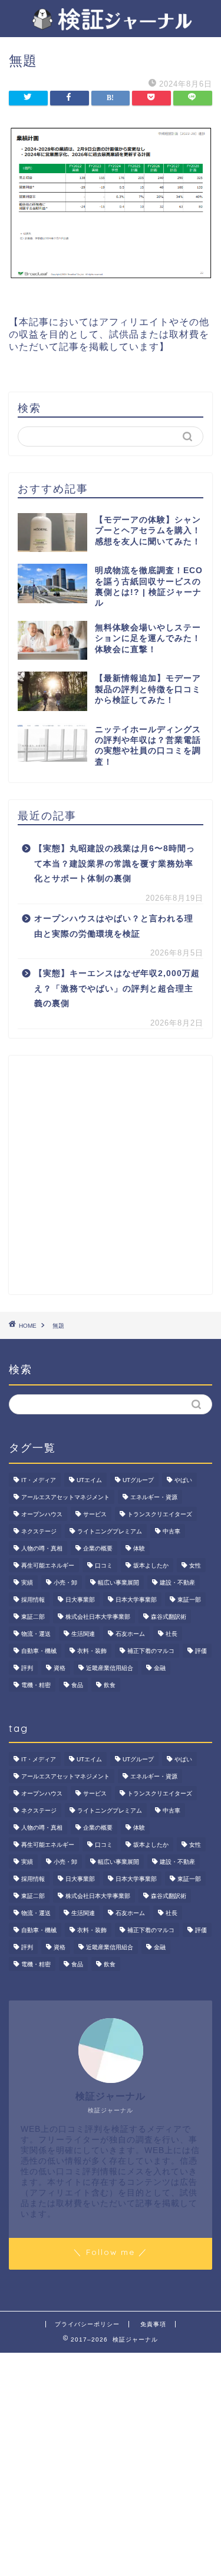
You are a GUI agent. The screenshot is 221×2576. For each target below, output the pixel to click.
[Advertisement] (111, 1175)
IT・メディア (39, 1480)
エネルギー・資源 (154, 1497)
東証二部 (33, 1617)
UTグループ (138, 1480)
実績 (27, 1583)
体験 (139, 1548)
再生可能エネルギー (48, 1565)
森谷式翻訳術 (169, 1617)
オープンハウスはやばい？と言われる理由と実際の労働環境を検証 (114, 926)
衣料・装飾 (92, 1651)
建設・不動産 (177, 1583)
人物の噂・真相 (42, 1548)
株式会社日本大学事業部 (98, 1617)
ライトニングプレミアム (110, 1531)
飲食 (110, 1685)
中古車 (171, 1531)
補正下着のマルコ (151, 1651)
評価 (201, 1651)
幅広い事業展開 (118, 1583)
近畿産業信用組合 (110, 1668)
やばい (183, 1480)
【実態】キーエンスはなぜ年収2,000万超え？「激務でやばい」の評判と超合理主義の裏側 (117, 988)
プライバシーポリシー (87, 2324)
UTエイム (89, 1480)
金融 (160, 1668)
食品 (77, 1685)
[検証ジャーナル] (111, 25)
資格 (60, 1668)
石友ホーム (130, 1634)
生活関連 (83, 1634)
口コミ (104, 1565)
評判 (27, 1668)
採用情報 (33, 1600)
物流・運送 (36, 1634)
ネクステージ (39, 1531)
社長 (171, 1634)
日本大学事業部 (136, 1600)
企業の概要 (98, 1548)
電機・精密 (36, 1685)
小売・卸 (65, 1583)
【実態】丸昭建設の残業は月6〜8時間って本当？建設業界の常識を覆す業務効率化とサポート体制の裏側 (115, 864)
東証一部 (189, 1600)
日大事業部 (80, 1600)
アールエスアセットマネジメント (65, 1497)
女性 (195, 1565)
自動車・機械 (39, 1651)
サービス (95, 1514)
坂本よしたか (151, 1565)
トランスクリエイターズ (160, 1514)
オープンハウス (42, 1514)
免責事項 (153, 2324)
